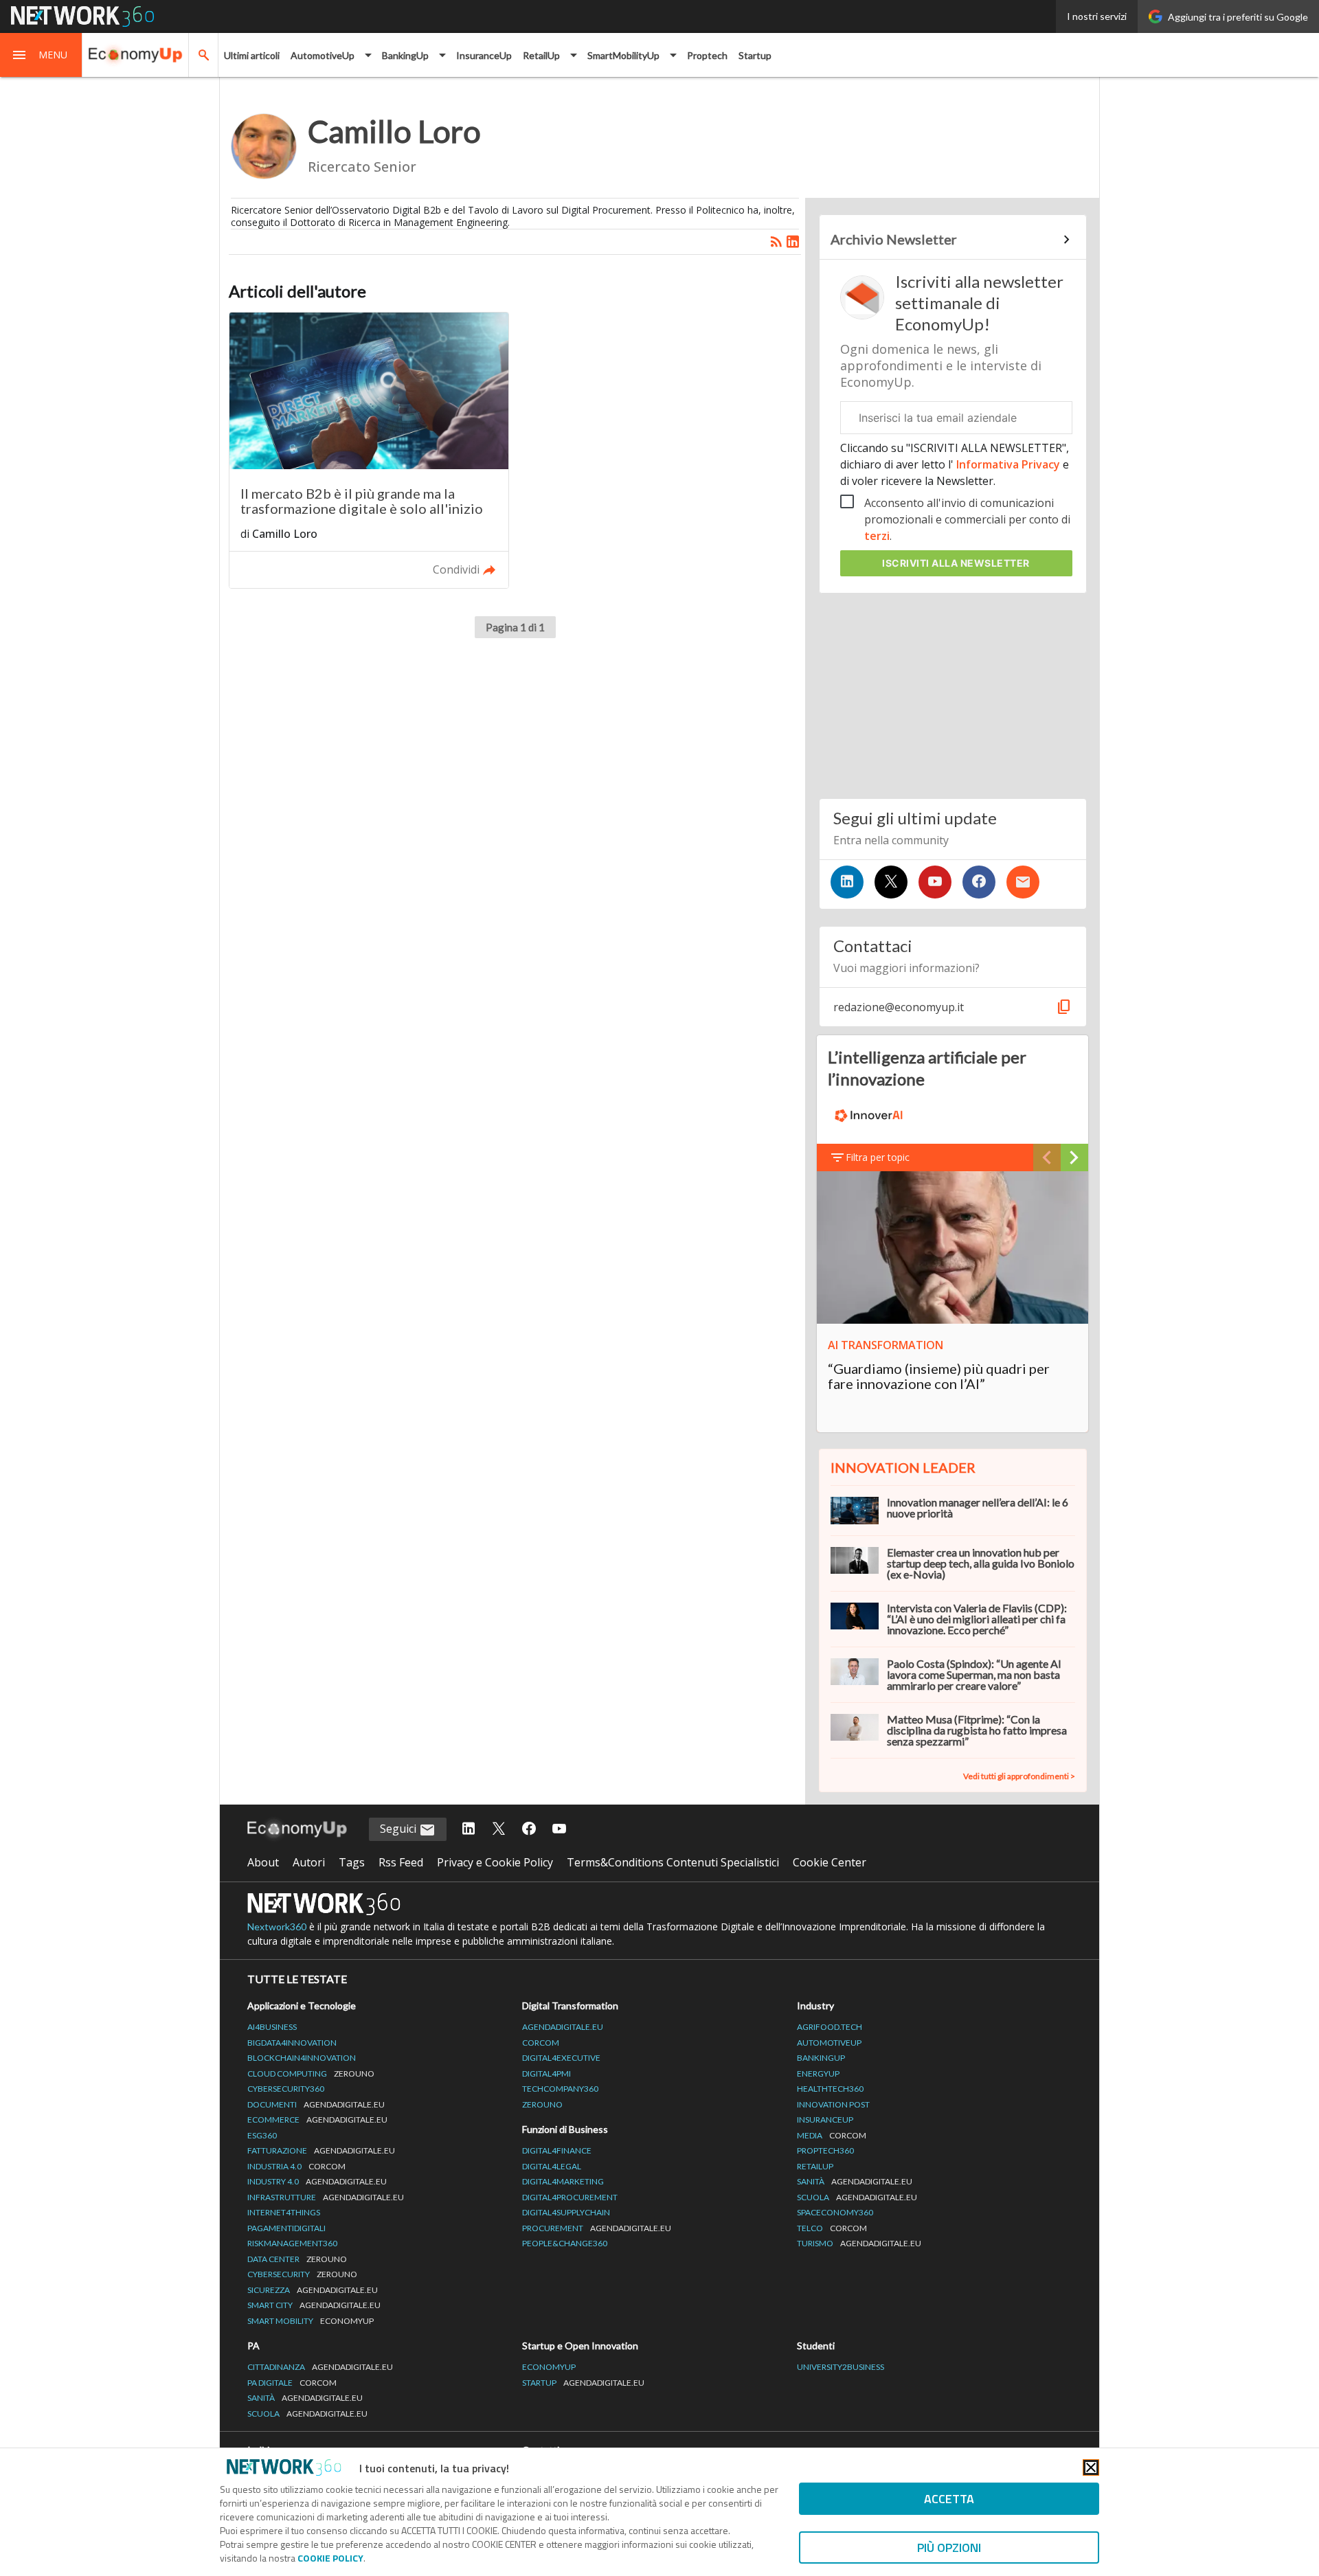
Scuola (857, 2197)
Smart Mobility (311, 2321)
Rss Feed (401, 1862)
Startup (755, 55)
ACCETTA (949, 2499)
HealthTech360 (830, 2089)
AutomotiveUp (829, 2043)
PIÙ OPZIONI (949, 2547)
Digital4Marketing (563, 2181)
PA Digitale (292, 2383)
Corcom (541, 2043)
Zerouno (542, 2104)
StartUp (583, 2383)
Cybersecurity (302, 2274)
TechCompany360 (560, 2089)
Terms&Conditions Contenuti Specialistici (673, 1862)
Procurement (597, 2228)
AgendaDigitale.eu (563, 2027)
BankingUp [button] (405, 55)
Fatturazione (321, 2150)
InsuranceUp (484, 55)
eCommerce (317, 2120)
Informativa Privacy (1008, 464)
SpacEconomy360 (835, 2212)
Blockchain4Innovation (302, 2058)
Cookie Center (830, 1862)
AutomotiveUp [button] (323, 55)
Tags (352, 1862)
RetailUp (815, 2166)
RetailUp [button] (541, 55)
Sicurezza (313, 2290)
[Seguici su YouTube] (935, 882)
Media (832, 2135)
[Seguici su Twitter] (891, 882)
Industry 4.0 (317, 2181)
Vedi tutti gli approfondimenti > (1019, 1776)
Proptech (707, 55)
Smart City (314, 2305)
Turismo (859, 2243)
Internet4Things (284, 2212)
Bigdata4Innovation (292, 2043)
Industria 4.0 (296, 2166)
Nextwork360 (277, 1927)
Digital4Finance (557, 2150)
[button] (41, 55)
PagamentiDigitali (286, 2228)
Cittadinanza (320, 2367)
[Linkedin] (793, 242)
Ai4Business (272, 2027)
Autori (309, 1862)
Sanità (855, 2181)
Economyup (549, 2367)
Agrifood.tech (830, 2027)
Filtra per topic (878, 1157)
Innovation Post (833, 2104)
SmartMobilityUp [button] (623, 55)
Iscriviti (956, 563)
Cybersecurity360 (286, 2089)
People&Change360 (565, 2243)
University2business (841, 2367)
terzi (877, 536)
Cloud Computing (311, 2074)
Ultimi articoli (252, 55)
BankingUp (821, 2058)
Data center (297, 2259)
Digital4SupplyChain (566, 2212)
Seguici (399, 1829)
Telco (832, 2228)
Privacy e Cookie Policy (495, 1862)
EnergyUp (818, 2074)
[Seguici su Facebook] (979, 882)
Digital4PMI (546, 2074)
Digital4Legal (552, 2166)
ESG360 (262, 2135)
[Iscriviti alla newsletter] (1023, 882)
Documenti (316, 2104)
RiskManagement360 (292, 2243)
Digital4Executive (561, 2058)
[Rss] (776, 242)
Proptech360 (825, 2150)
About (263, 1862)
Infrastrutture (326, 2197)
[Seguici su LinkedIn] (847, 882)
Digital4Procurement (570, 2197)
